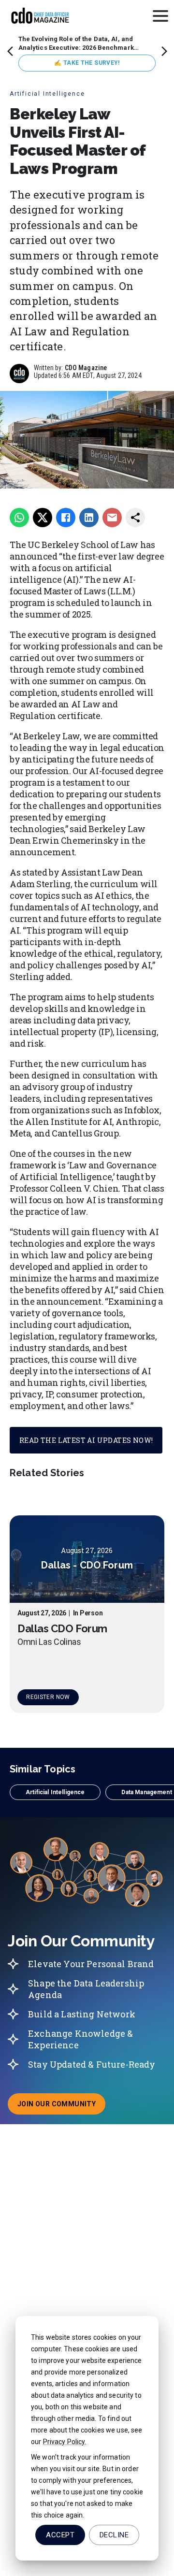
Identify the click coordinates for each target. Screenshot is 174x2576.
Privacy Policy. (65, 2442)
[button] (55, 1792)
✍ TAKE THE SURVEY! (87, 63)
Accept (60, 2535)
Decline (114, 2535)
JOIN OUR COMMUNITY (61, 2107)
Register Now (48, 1697)
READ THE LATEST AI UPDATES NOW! (86, 1440)
